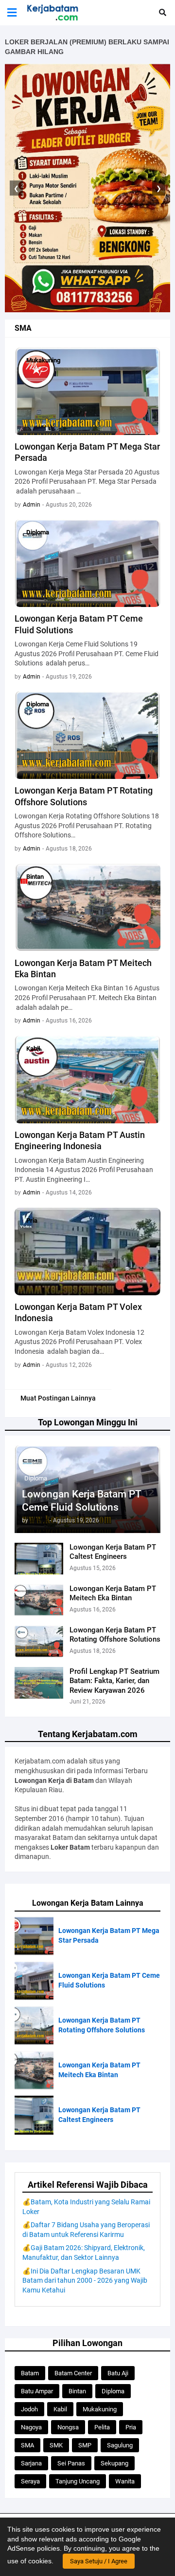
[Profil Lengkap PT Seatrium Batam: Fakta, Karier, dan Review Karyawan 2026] (39, 1683)
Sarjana (31, 2463)
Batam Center (73, 2373)
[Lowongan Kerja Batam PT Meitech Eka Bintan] (39, 1600)
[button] (12, 13)
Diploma (113, 2391)
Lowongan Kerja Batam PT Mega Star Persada (87, 452)
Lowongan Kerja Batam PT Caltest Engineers (113, 1552)
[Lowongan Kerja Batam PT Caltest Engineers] (39, 1559)
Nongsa (68, 2427)
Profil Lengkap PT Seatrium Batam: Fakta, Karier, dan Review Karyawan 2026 (114, 1681)
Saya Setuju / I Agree (99, 2561)
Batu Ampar (37, 2391)
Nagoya (31, 2427)
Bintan (77, 2391)
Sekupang (114, 2463)
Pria (131, 2427)
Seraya (30, 2481)
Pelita (102, 2427)
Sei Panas (71, 2463)
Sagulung (120, 2445)
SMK (56, 2445)
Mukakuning (100, 2409)
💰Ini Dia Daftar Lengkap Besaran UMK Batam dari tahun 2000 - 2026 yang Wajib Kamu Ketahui (85, 2281)
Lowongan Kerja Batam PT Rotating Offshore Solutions (115, 1635)
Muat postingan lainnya (58, 1398)
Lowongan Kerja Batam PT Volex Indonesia (78, 1312)
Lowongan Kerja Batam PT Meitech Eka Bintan (113, 1593)
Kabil (60, 2409)
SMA (27, 2445)
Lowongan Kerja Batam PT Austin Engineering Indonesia (80, 1140)
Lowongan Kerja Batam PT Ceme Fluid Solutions (81, 1501)
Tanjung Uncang (78, 2481)
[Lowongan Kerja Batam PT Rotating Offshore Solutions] (39, 1641)
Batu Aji (118, 2373)
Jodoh (29, 2409)
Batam (30, 2373)
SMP (85, 2445)
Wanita (125, 2481)
